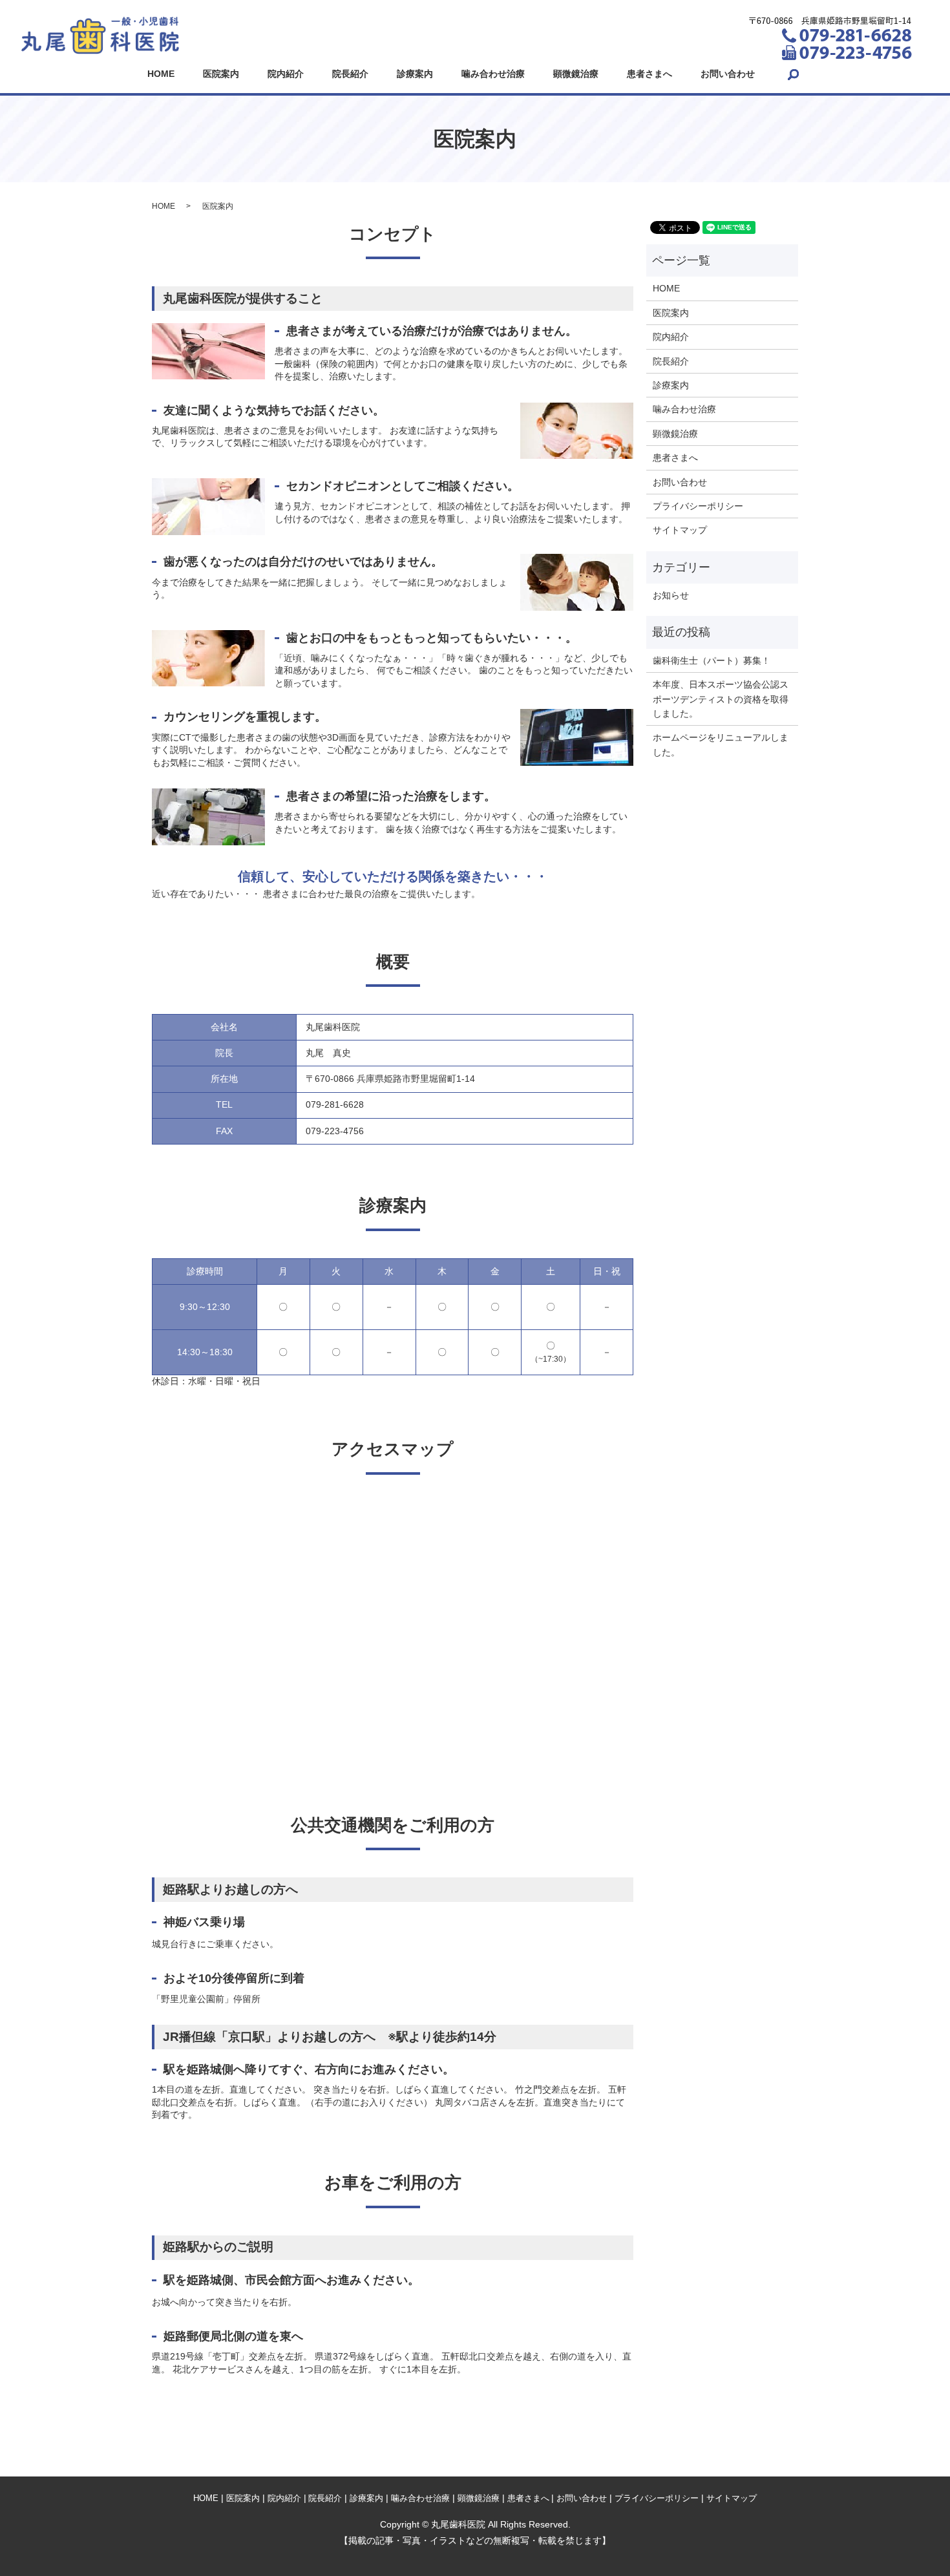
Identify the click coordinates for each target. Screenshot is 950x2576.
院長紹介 (350, 74)
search (793, 74)
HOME (161, 74)
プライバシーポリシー (698, 506)
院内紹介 (286, 74)
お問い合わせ (728, 74)
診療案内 (415, 74)
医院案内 (221, 74)
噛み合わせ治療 (493, 74)
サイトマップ (680, 530)
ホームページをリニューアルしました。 (721, 744)
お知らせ (671, 595)
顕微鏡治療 (576, 74)
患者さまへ (649, 74)
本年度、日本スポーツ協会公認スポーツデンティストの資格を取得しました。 (721, 699)
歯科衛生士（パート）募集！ (712, 660)
